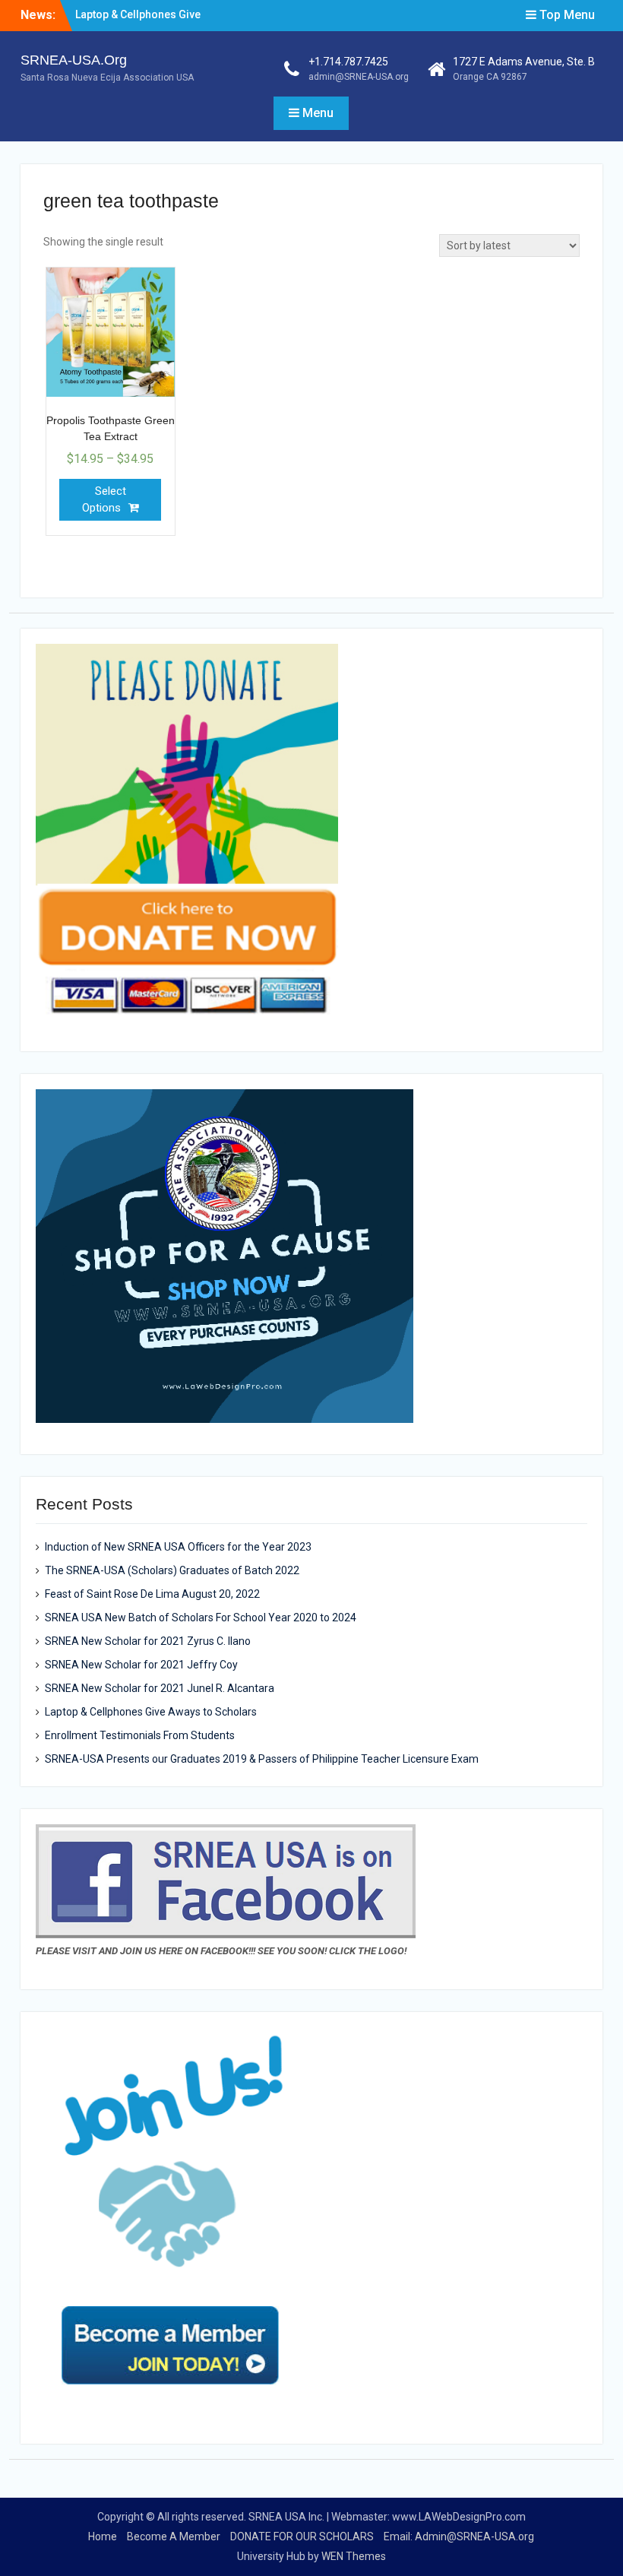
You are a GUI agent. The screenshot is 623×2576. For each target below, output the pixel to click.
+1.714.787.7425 (348, 62)
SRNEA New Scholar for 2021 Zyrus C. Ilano (148, 1641)
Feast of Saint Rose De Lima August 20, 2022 (152, 1594)
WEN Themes (354, 2556)
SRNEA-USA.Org (74, 60)
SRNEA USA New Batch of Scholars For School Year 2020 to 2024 (201, 1618)
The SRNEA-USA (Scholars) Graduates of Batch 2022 (172, 1570)
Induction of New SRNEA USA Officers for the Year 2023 (178, 1547)
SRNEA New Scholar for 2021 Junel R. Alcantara (160, 1688)
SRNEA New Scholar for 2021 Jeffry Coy (141, 1665)
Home (103, 2536)
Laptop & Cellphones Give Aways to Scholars (151, 1712)
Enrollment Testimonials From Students (140, 1735)
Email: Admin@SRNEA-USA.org (459, 2536)
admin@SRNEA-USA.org (359, 77)
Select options (104, 500)
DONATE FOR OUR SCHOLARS (302, 2536)
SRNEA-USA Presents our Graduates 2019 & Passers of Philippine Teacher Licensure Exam (262, 1759)
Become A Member (174, 2536)
